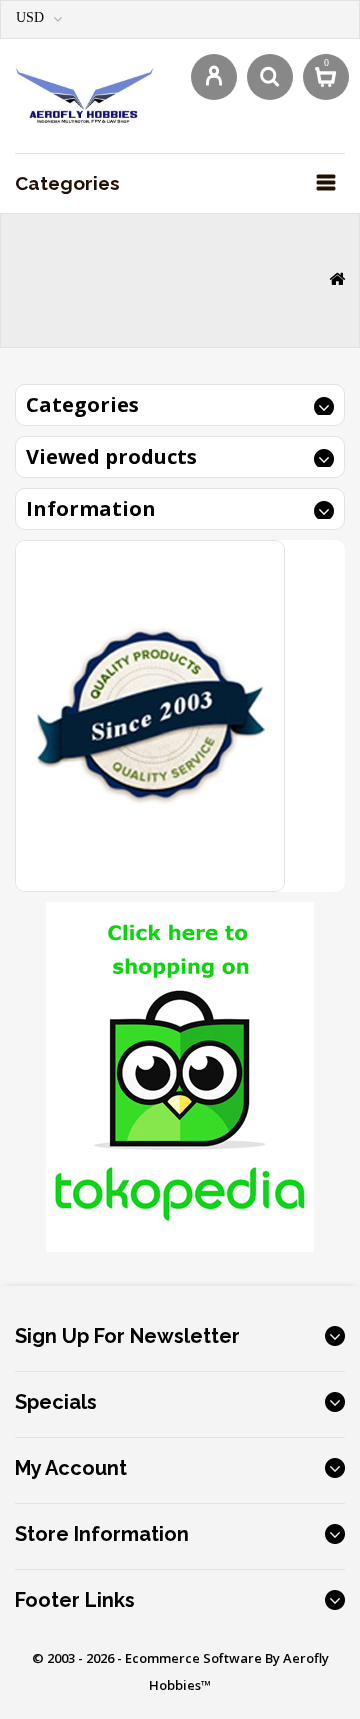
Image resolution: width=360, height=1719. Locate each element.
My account (71, 1468)
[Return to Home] (336, 280)
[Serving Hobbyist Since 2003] (150, 714)
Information (91, 508)
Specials (56, 1402)
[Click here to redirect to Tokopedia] (180, 1075)
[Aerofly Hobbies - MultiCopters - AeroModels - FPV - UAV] (84, 94)
